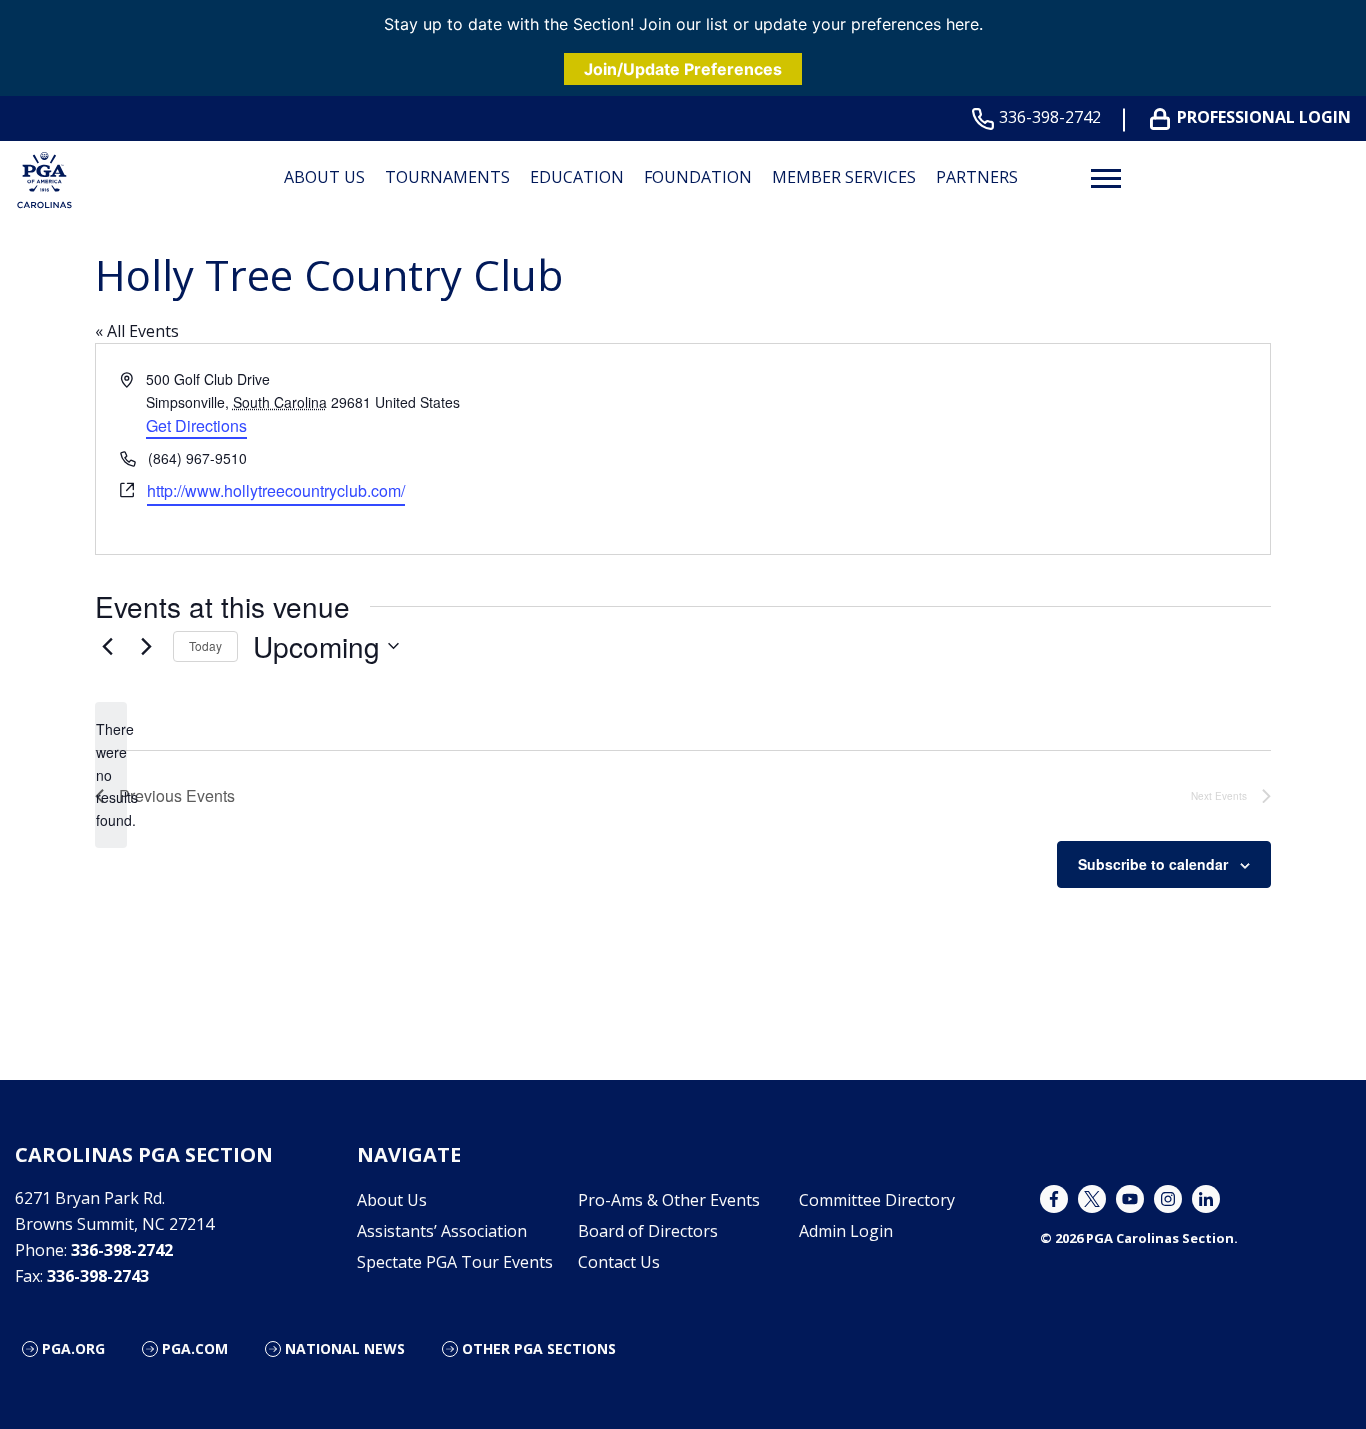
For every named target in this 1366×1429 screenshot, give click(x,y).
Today (205, 645)
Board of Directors (648, 1231)
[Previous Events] (107, 646)
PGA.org (73, 1348)
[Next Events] (146, 646)
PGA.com (195, 1348)
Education (577, 177)
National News (345, 1348)
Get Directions (196, 425)
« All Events (137, 331)
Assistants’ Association (442, 1231)
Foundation (698, 177)
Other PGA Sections (539, 1348)
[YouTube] (1130, 1199)
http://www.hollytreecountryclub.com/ (276, 490)
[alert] (111, 774)
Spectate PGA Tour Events (455, 1262)
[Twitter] (1092, 1199)
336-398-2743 (98, 1276)
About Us (324, 177)
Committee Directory (877, 1200)
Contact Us (619, 1262)
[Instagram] (1168, 1199)
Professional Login (1264, 117)
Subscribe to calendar (1153, 864)
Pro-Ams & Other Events (669, 1200)
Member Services (844, 177)
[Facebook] (1054, 1199)
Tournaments (447, 177)
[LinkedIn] (1206, 1199)
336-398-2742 (1050, 117)
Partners (977, 177)
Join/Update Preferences (683, 69)
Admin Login (846, 1231)
